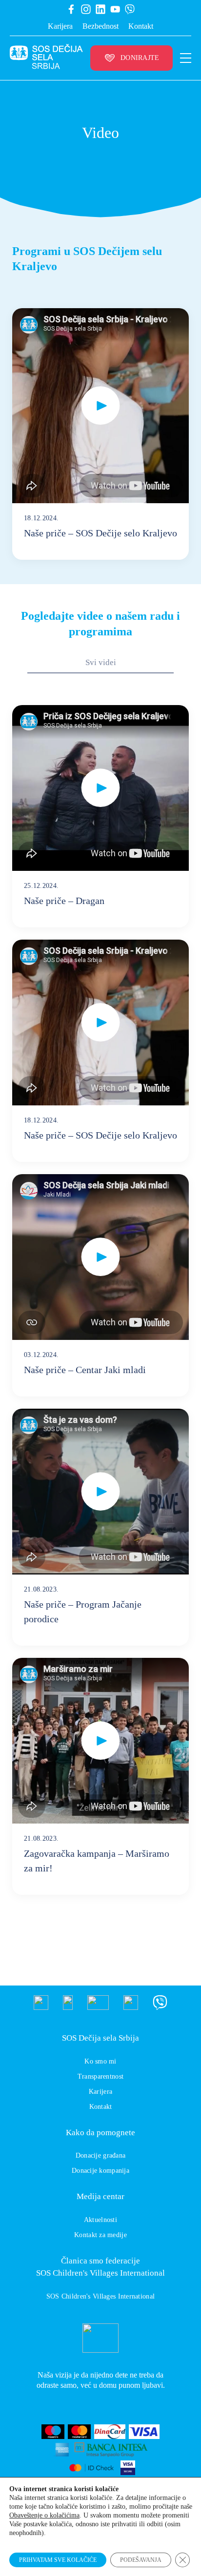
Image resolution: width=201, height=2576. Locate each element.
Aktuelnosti (100, 2220)
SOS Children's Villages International (100, 2296)
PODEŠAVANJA (141, 2560)
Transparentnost (100, 2076)
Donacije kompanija (100, 2171)
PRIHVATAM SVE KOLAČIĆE (58, 2560)
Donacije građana (100, 2155)
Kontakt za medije (100, 2235)
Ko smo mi (100, 2061)
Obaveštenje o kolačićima (44, 2515)
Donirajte (140, 58)
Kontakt (141, 26)
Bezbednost (100, 26)
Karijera (60, 26)
